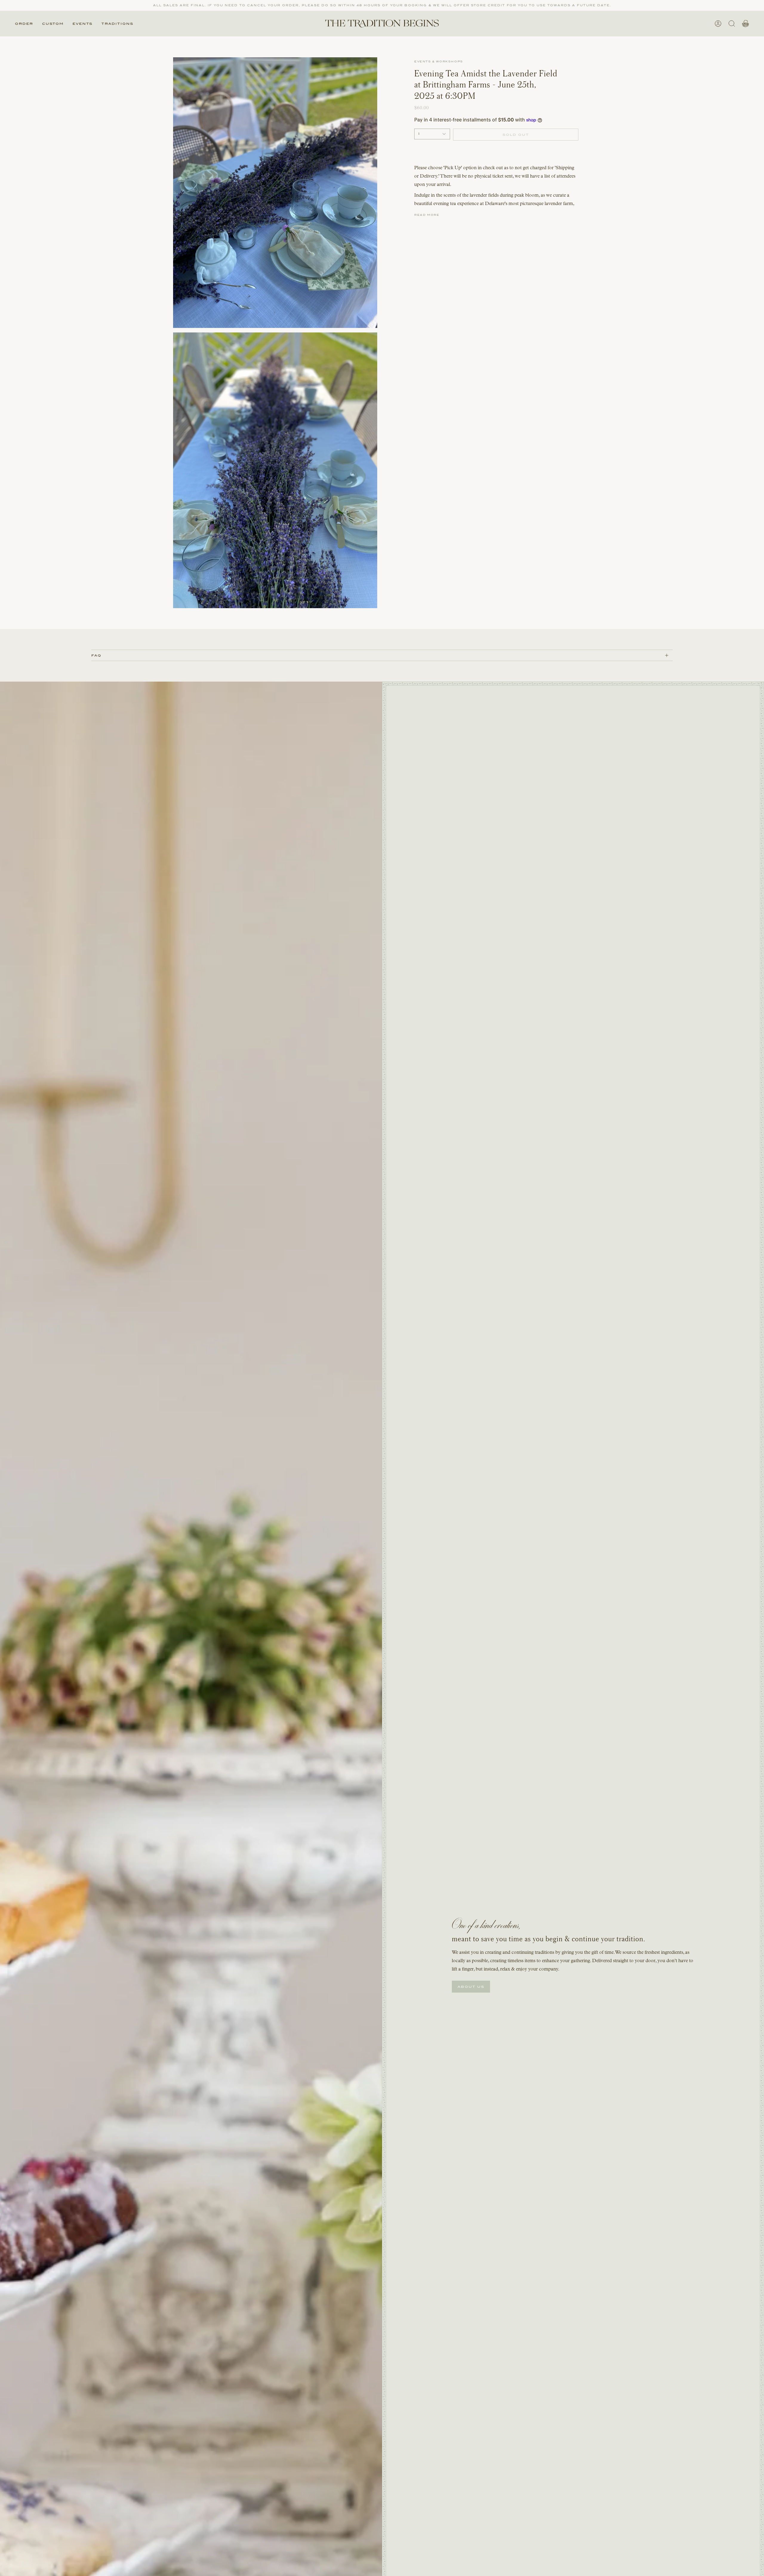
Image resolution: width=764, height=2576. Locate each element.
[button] (24, 24)
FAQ (96, 655)
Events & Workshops (439, 61)
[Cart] (745, 24)
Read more (427, 215)
